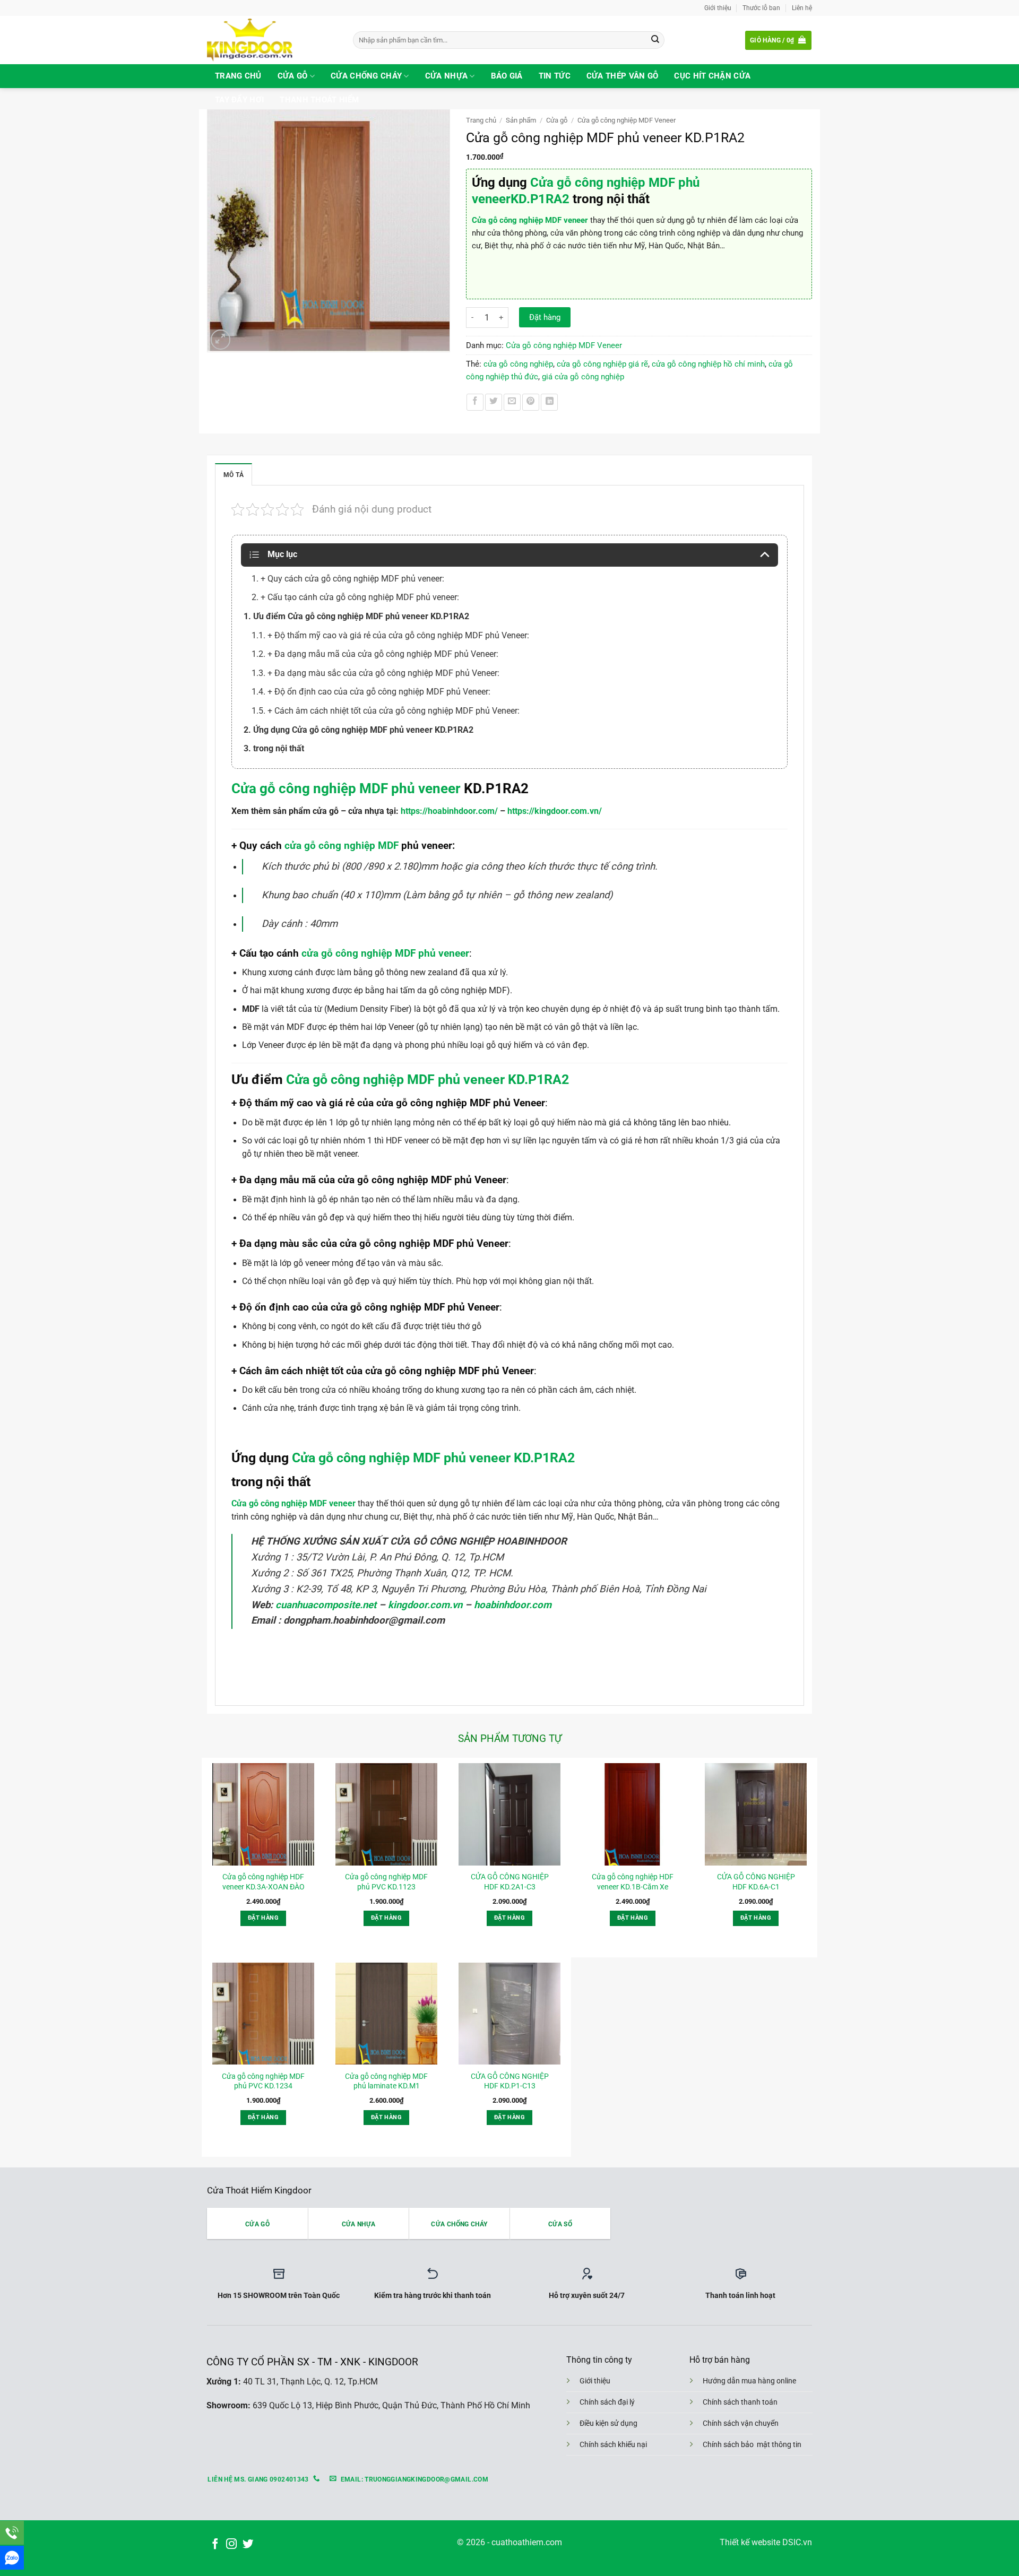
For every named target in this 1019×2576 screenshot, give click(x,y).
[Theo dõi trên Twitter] (248, 2544)
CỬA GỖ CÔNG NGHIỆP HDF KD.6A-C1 (756, 1881)
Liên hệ (802, 8)
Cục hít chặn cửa (712, 76)
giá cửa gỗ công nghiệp (583, 377)
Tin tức (555, 76)
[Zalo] (12, 2558)
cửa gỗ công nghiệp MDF (342, 845)
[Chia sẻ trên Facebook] (475, 402)
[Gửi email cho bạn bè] (512, 402)
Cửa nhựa (446, 76)
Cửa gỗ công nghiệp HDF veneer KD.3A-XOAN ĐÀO (264, 1881)
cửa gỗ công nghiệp (518, 364)
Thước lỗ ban (761, 8)
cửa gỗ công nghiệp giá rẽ (602, 364)
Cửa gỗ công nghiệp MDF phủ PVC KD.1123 (386, 1881)
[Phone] (12, 2533)
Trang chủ (238, 76)
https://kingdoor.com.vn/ (555, 811)
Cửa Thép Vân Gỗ (623, 76)
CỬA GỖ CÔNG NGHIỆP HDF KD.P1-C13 (510, 2081)
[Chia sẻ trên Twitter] (494, 402)
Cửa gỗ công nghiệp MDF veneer (530, 220)
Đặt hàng (545, 317)
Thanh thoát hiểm (319, 100)
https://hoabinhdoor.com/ (449, 811)
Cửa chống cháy (366, 76)
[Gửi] (655, 40)
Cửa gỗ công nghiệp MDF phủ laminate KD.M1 (386, 2081)
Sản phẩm (521, 120)
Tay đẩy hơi (239, 100)
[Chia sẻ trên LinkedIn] (549, 402)
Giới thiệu (718, 8)
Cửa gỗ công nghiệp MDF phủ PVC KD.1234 (263, 2081)
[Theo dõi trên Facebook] (215, 2544)
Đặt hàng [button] (263, 1918)
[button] (778, 40)
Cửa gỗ (293, 76)
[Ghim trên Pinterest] (531, 402)
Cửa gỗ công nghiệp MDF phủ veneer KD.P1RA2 (426, 1079)
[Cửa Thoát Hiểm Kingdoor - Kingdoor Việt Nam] (272, 40)
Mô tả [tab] (234, 475)
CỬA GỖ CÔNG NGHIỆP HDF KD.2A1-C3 (510, 1881)
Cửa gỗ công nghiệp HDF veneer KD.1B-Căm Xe (633, 1881)
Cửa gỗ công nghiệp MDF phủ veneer (346, 788)
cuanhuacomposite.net (326, 1605)
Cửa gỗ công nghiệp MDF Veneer (627, 120)
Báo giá (507, 76)
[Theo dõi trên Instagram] (231, 2544)
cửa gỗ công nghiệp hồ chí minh (708, 364)
